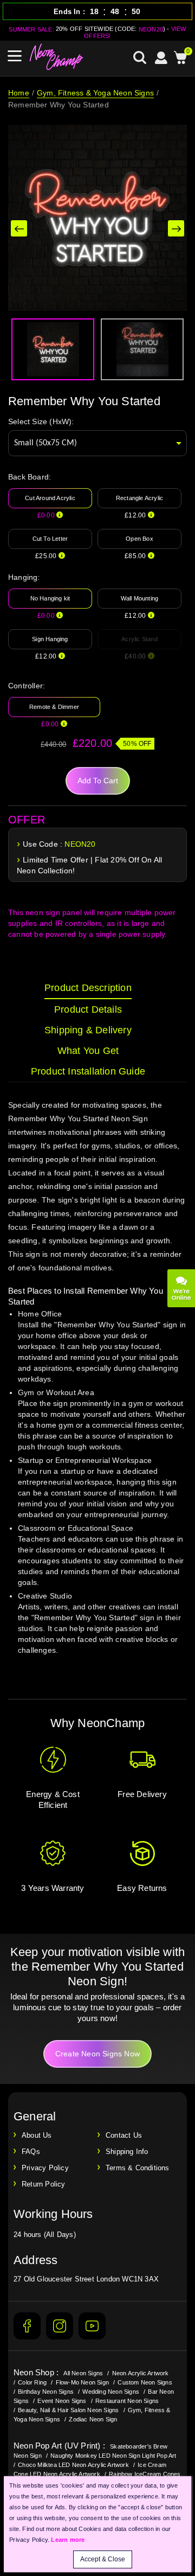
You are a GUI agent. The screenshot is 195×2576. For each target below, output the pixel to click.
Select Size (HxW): (41, 421)
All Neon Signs (83, 2373)
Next (176, 228)
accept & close (103, 2559)
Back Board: (30, 477)
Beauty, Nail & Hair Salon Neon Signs (68, 2410)
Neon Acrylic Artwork (141, 2373)
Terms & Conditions (138, 2168)
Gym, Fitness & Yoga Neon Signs (95, 93)
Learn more (68, 2540)
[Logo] (57, 57)
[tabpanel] (97, 1388)
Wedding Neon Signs (111, 2392)
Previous (19, 228)
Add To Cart (98, 781)
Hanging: (24, 577)
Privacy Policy (45, 2168)
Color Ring (32, 2382)
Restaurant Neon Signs (127, 2401)
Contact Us (124, 2135)
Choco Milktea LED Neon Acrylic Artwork (73, 2465)
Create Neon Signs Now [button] (97, 2054)
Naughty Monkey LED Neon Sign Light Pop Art (113, 2456)
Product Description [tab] (88, 988)
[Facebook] (27, 2326)
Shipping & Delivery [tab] (88, 1030)
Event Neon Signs (62, 2401)
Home (19, 93)
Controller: (27, 686)
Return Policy (44, 2184)
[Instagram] (60, 2326)
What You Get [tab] (88, 1051)
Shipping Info (127, 2152)
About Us (37, 2135)
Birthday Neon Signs (46, 2392)
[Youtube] (92, 2326)
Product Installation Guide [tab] (88, 1071)
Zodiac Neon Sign (93, 2419)
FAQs (31, 2152)
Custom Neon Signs (145, 2382)
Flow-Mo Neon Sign (82, 2382)
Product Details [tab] (88, 1009)
